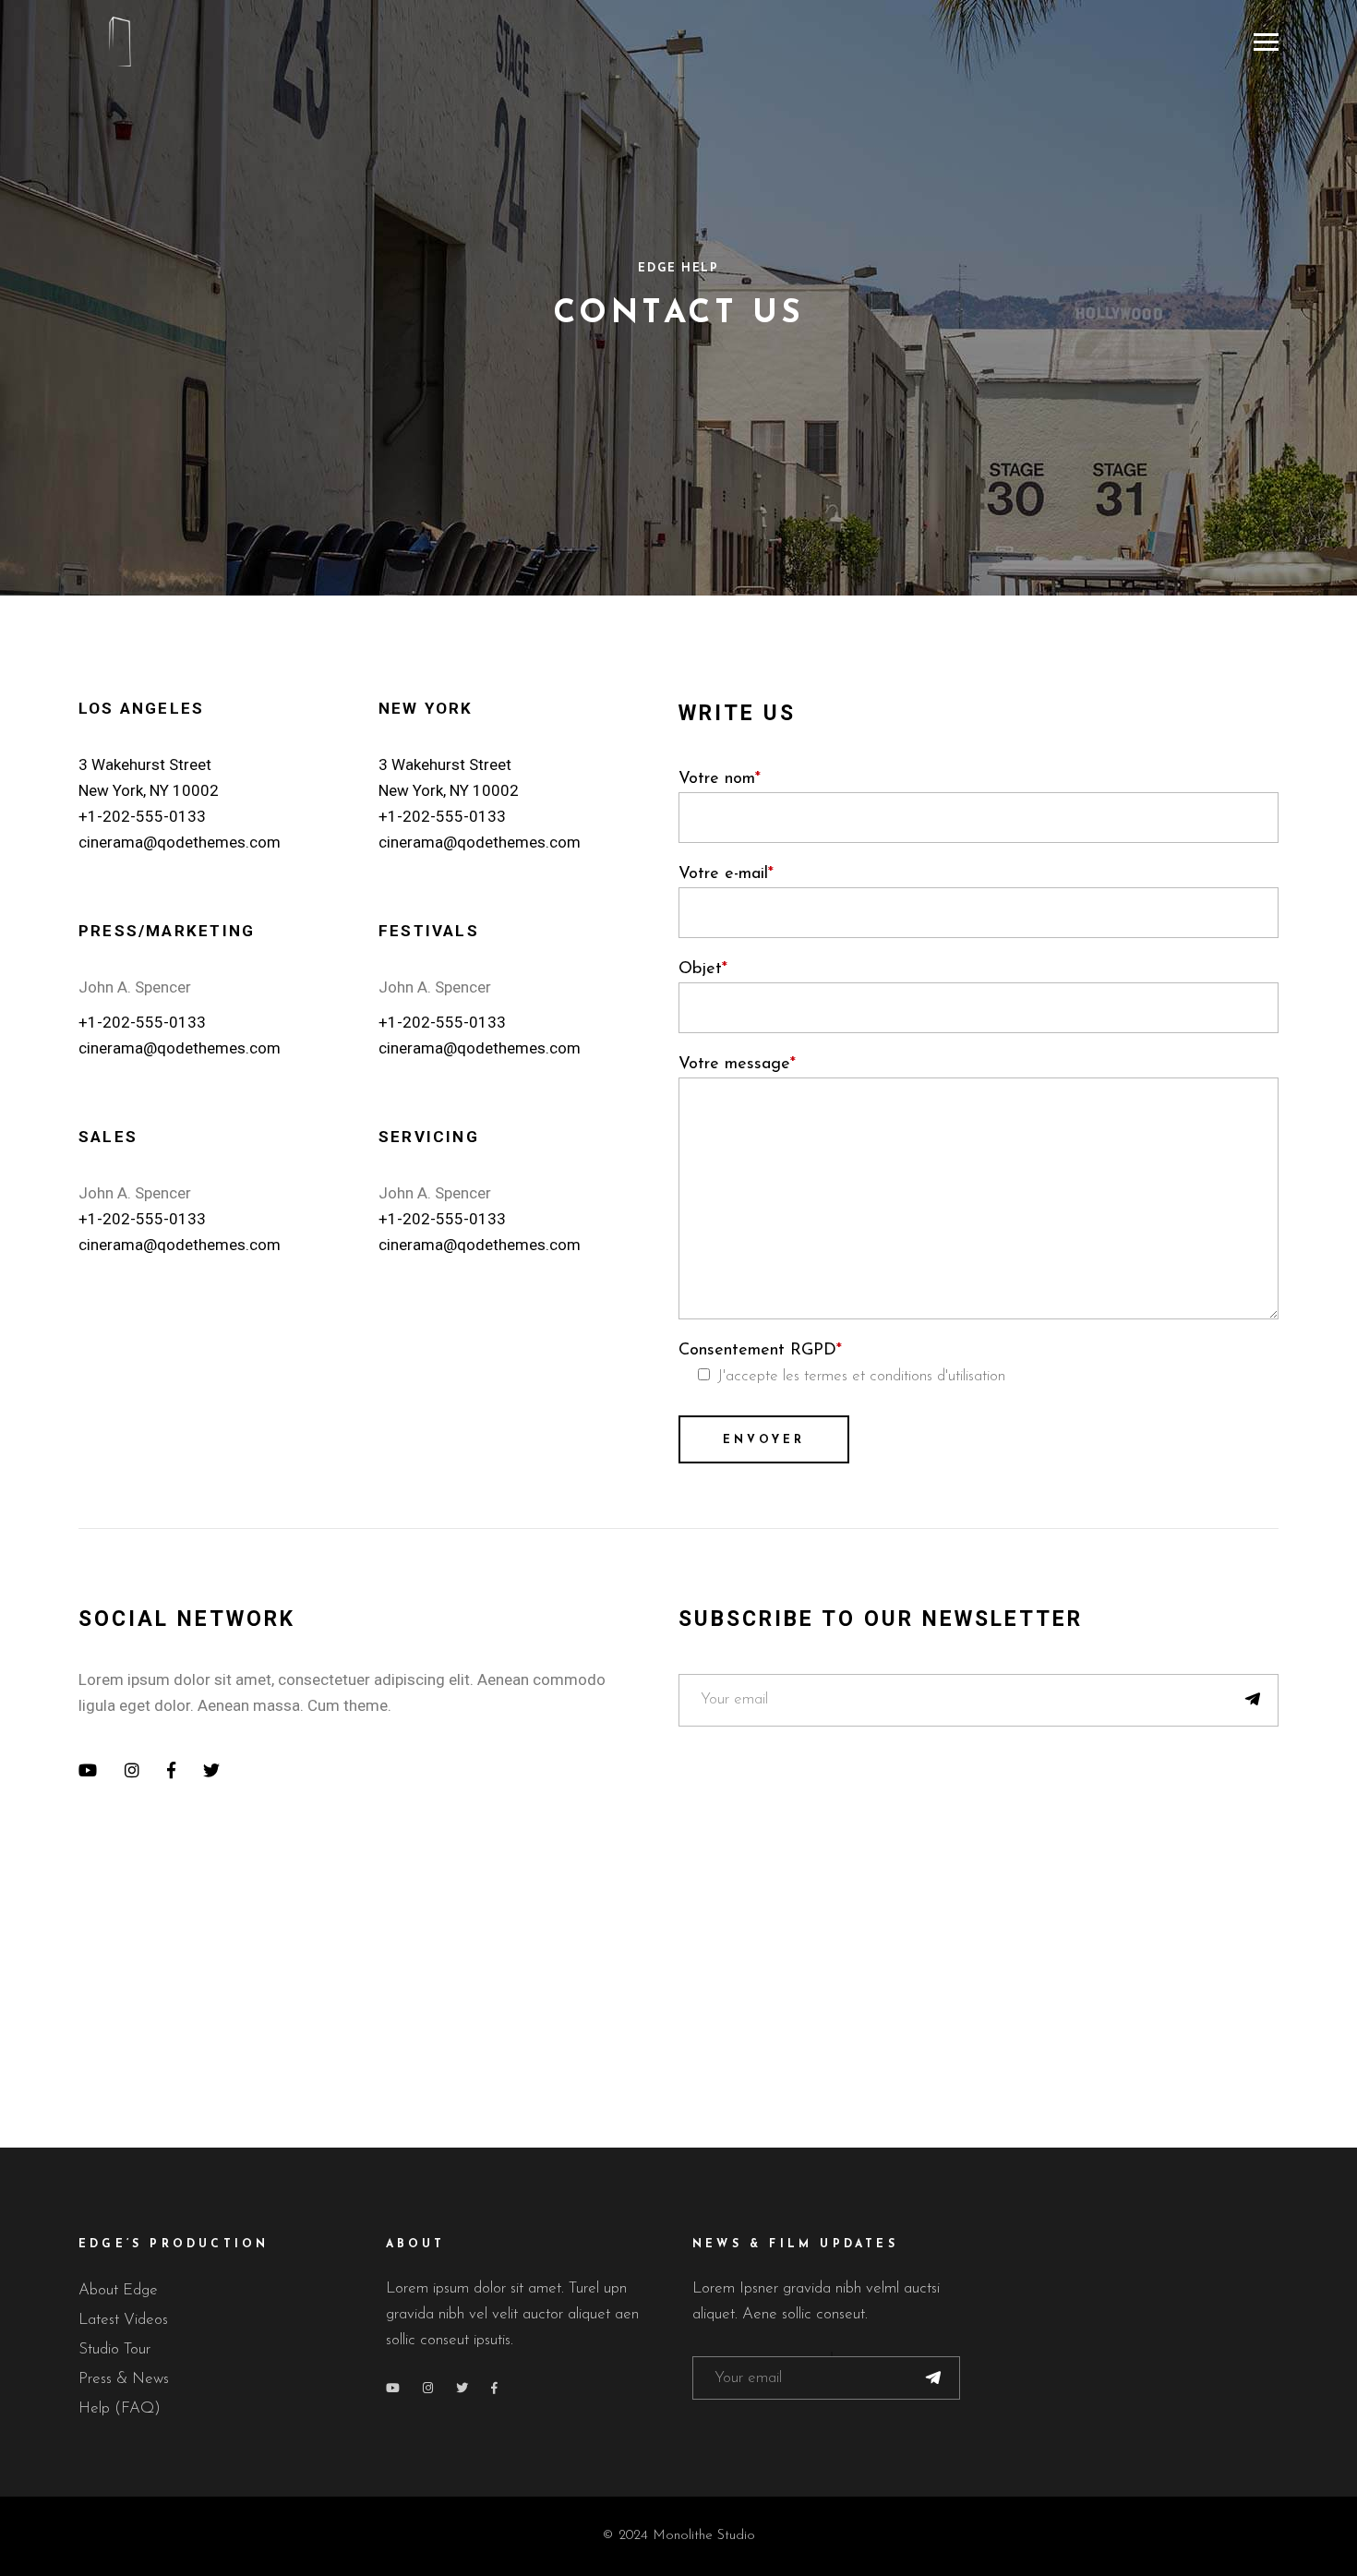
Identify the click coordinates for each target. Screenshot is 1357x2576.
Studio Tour (114, 2349)
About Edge (118, 2290)
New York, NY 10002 (149, 790)
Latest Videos (123, 2320)
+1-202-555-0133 (142, 816)
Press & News (124, 2379)
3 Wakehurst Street (145, 764)
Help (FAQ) (120, 2408)
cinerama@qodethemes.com (180, 842)
